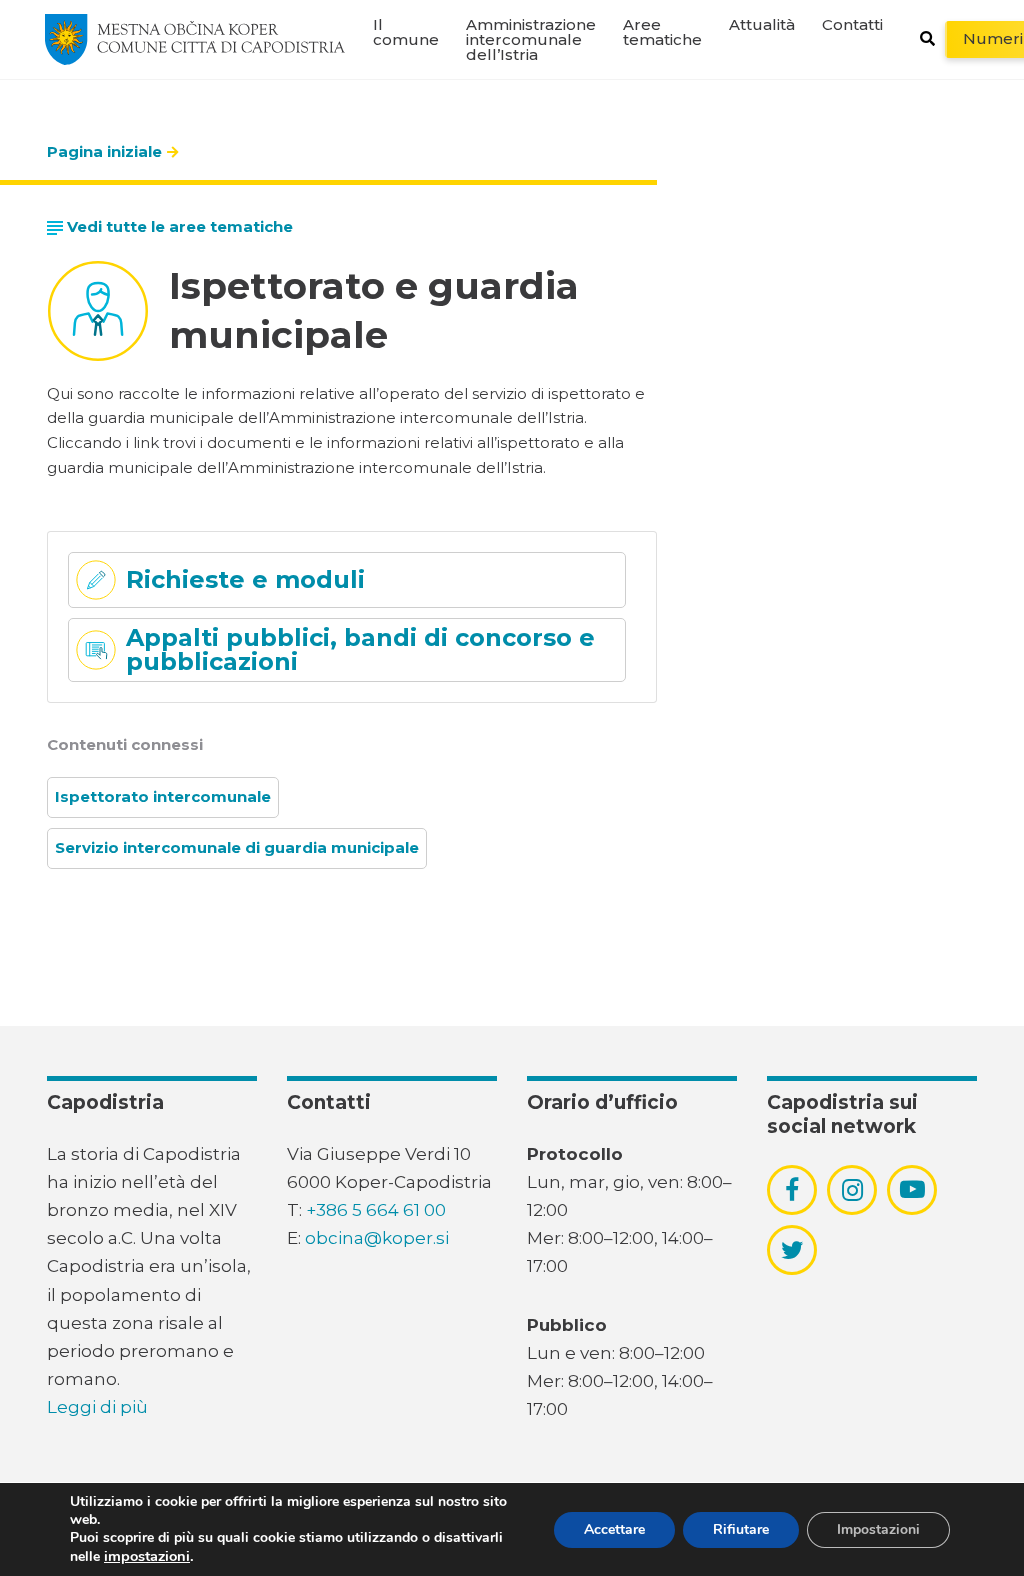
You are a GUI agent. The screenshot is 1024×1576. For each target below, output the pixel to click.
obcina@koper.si (377, 1238)
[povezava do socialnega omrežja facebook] (792, 1190)
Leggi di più (97, 1407)
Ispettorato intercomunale (163, 796)
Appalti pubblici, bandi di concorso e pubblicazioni (360, 649)
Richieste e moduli (245, 579)
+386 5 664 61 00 (376, 1210)
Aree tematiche (662, 32)
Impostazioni (878, 1529)
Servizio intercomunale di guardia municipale (237, 847)
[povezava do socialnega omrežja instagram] (852, 1190)
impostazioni (147, 1556)
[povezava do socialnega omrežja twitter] (792, 1250)
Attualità (762, 24)
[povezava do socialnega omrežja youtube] (912, 1189)
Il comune (406, 32)
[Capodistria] (195, 39)
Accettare (614, 1529)
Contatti (852, 24)
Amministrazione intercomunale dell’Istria (531, 39)
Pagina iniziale (104, 151)
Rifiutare (741, 1529)
